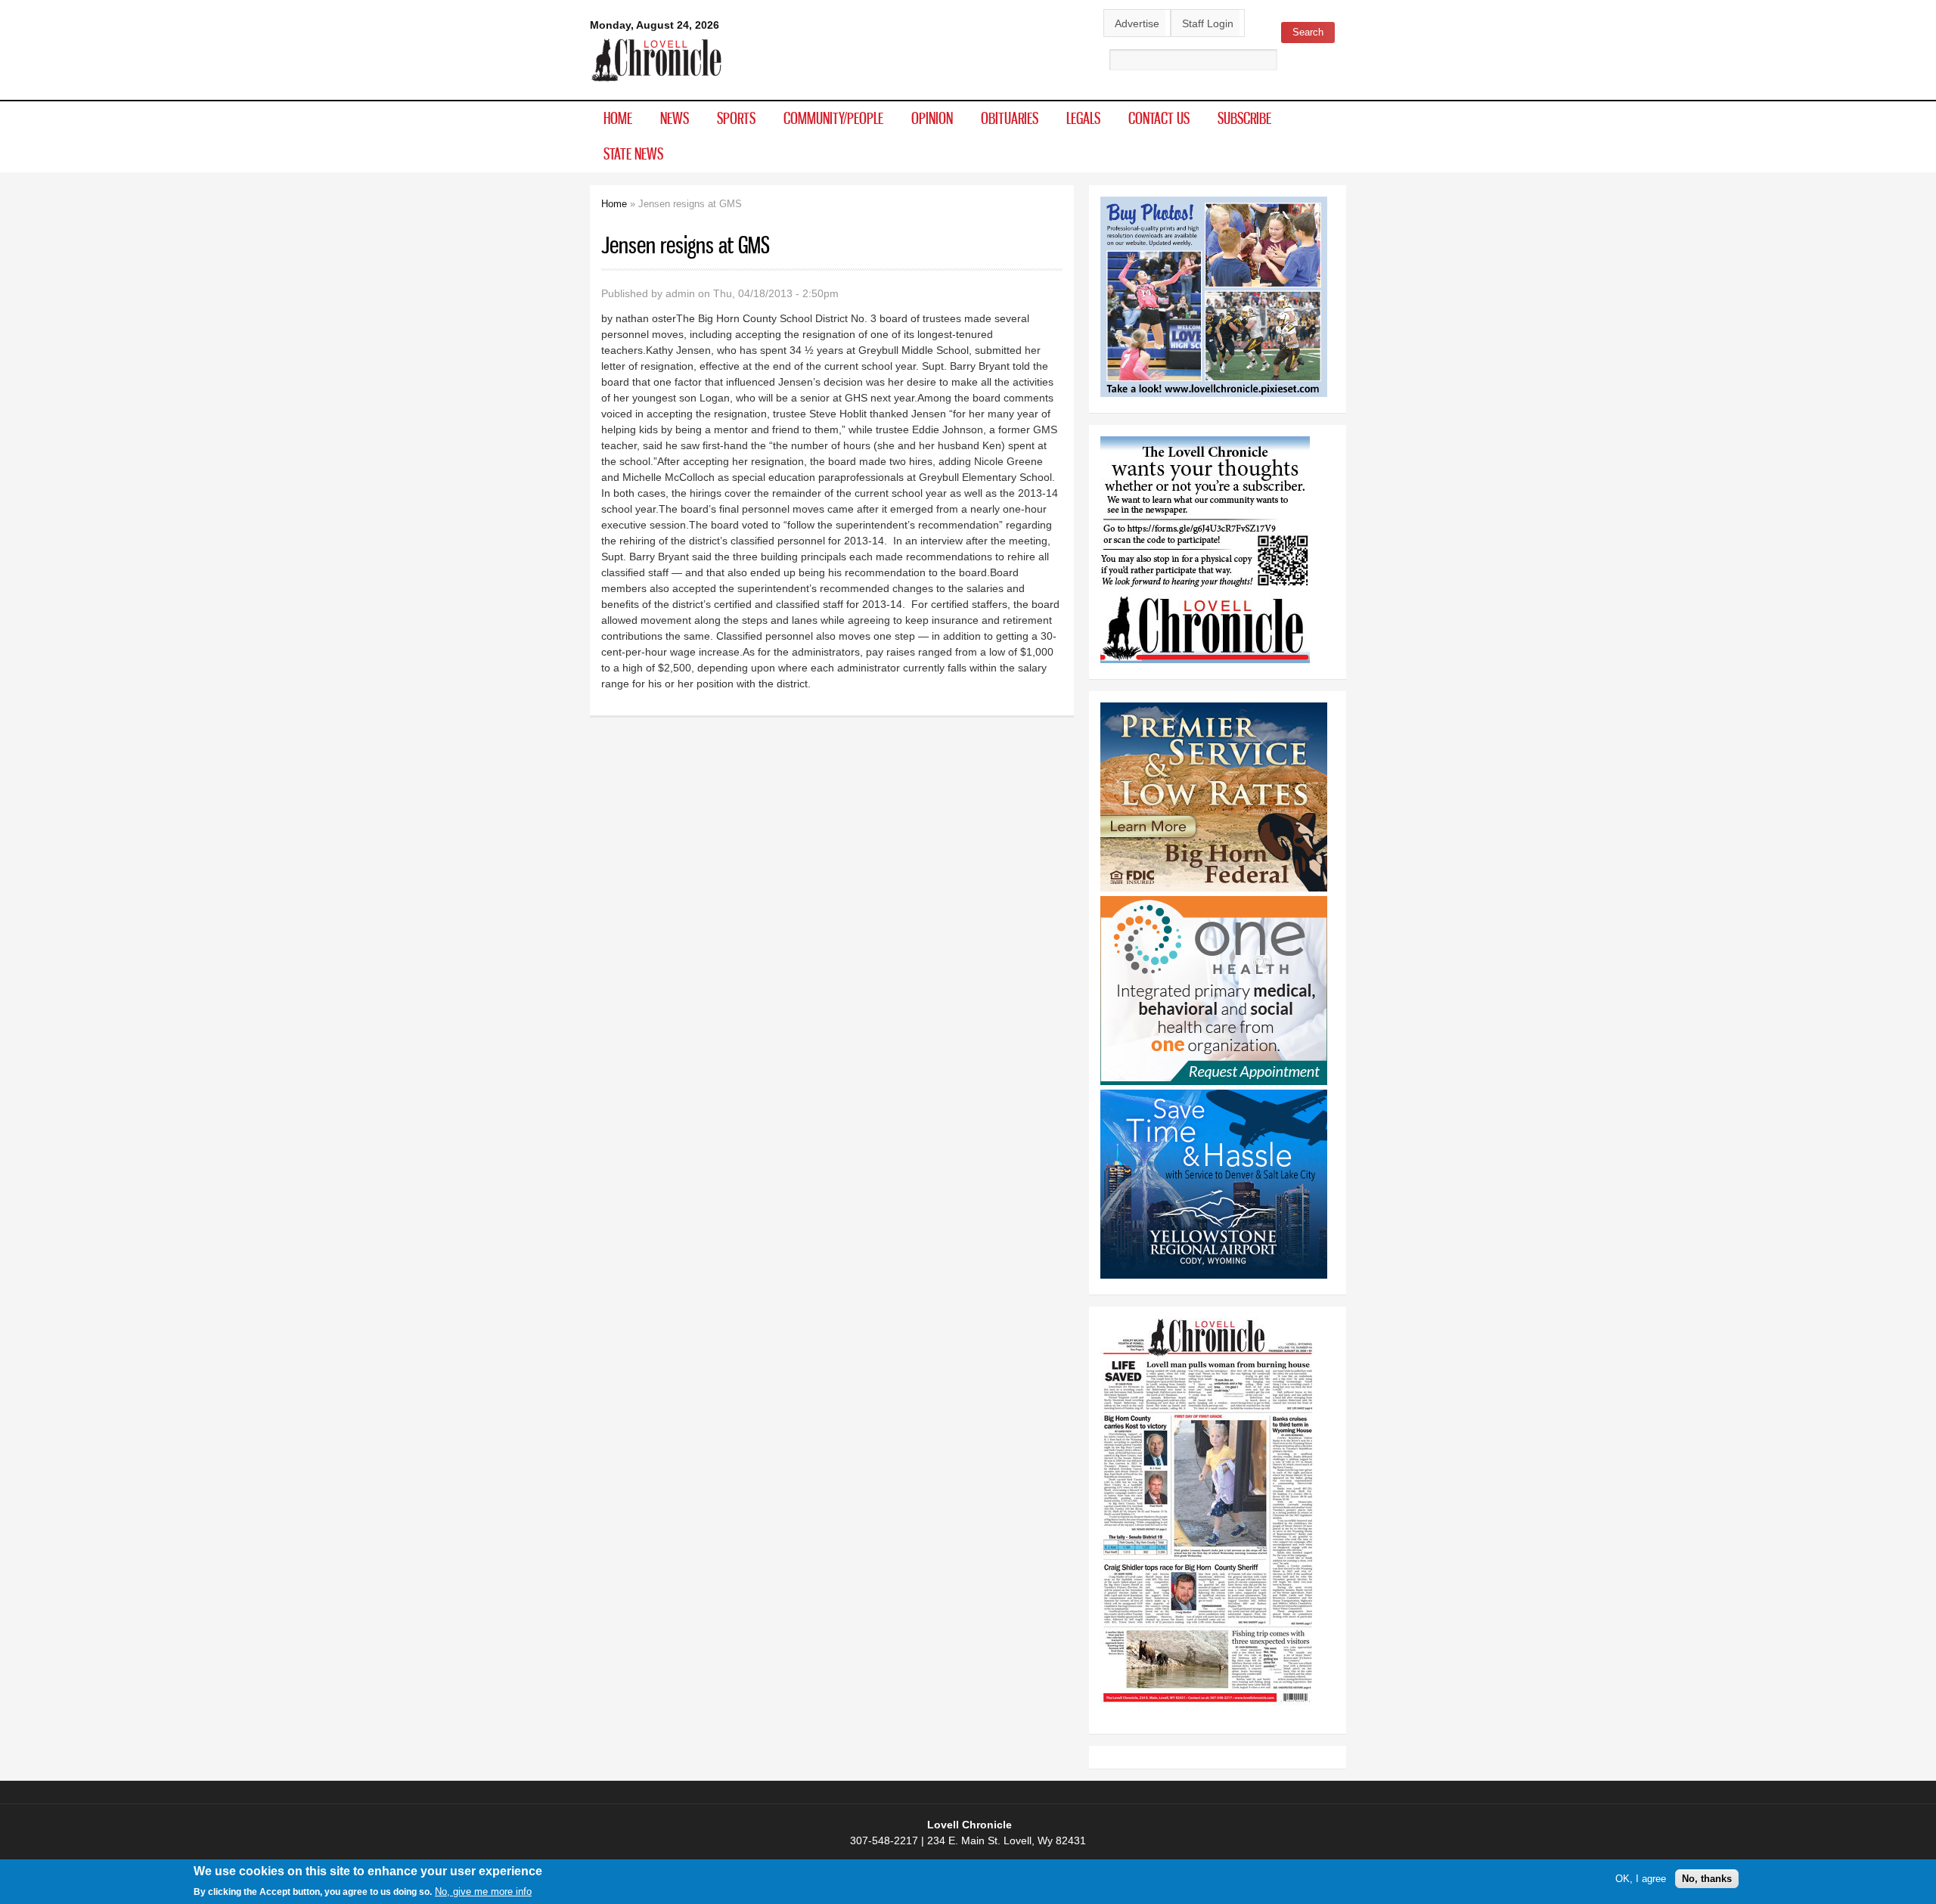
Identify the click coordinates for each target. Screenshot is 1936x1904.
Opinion (932, 118)
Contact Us (1159, 118)
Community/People (833, 118)
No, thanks (1707, 1879)
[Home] (657, 82)
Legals (1083, 118)
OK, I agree (1641, 1879)
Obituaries (1010, 118)
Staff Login (1208, 23)
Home (618, 118)
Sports (736, 118)
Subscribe (1244, 118)
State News (633, 153)
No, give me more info (483, 1892)
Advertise (1137, 23)
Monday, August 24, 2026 (655, 25)
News (675, 118)
